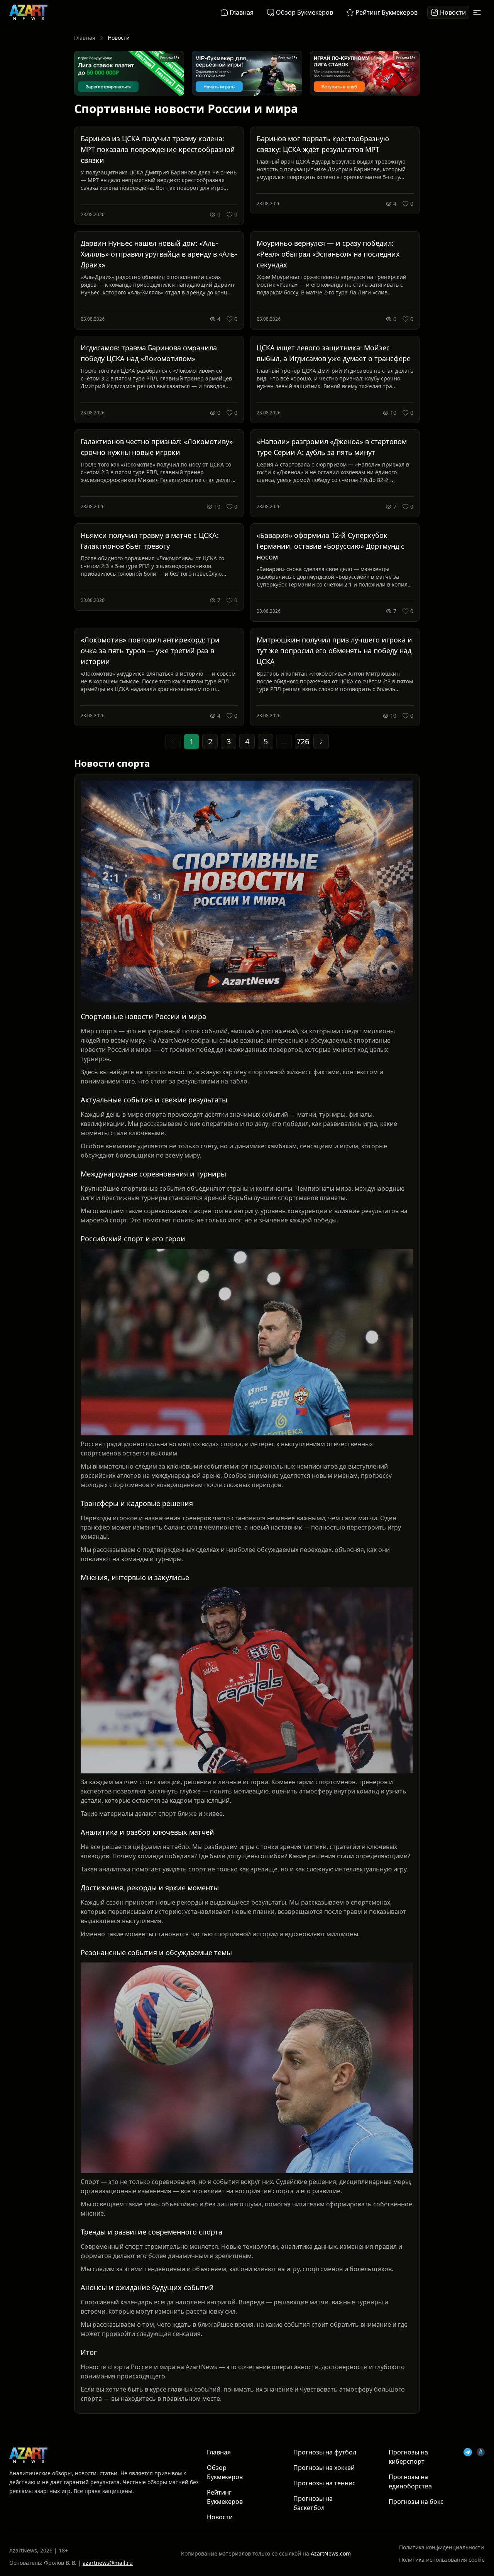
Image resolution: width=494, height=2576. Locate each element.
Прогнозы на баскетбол (313, 2503)
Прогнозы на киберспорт (408, 2457)
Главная (85, 38)
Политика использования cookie (442, 2560)
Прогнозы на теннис (324, 2483)
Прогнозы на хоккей (324, 2468)
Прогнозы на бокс (416, 2502)
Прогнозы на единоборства (410, 2481)
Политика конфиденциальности (442, 2547)
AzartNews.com (331, 2553)
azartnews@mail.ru (108, 2563)
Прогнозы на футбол (325, 2452)
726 (303, 741)
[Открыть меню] (477, 12)
